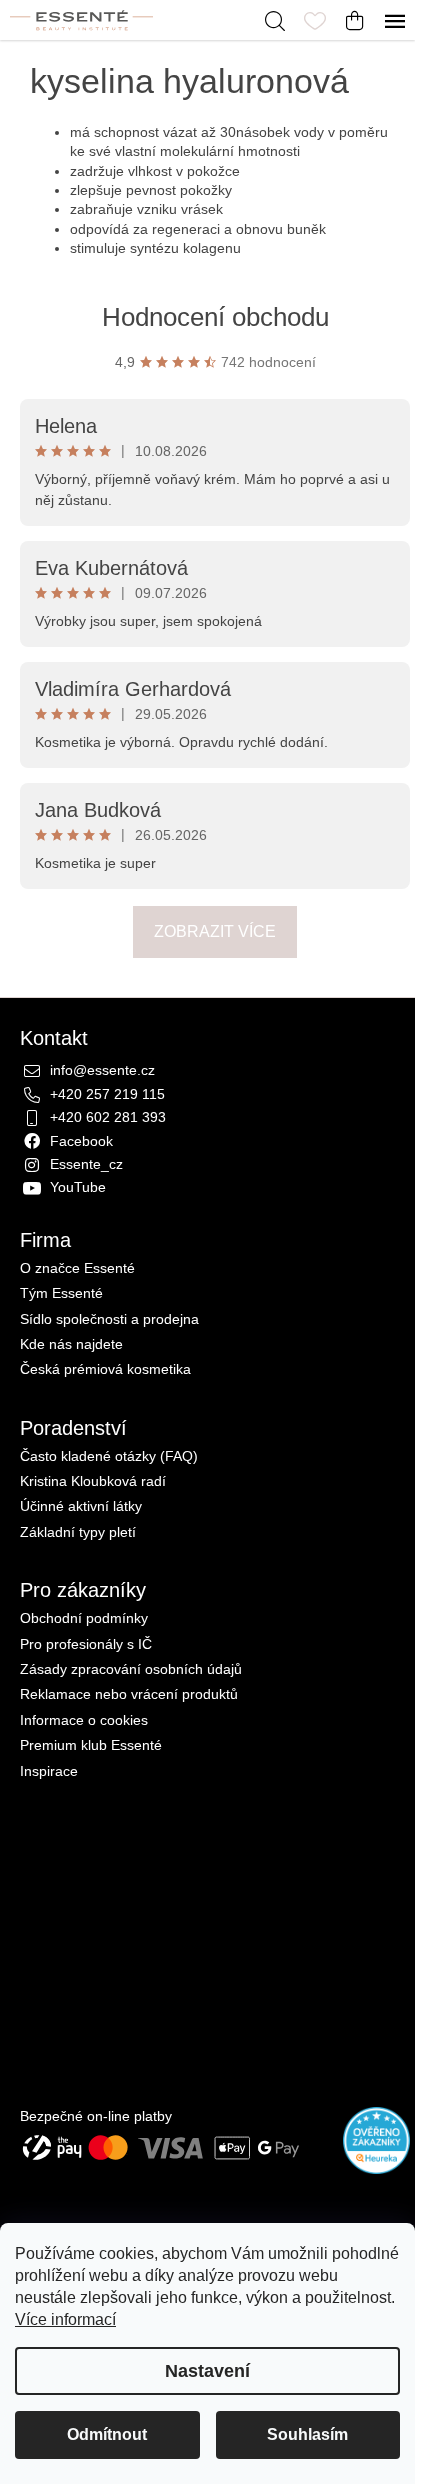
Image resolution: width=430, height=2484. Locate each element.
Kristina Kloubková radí (93, 1481)
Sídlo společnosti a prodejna (109, 1319)
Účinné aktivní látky (81, 1506)
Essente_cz (86, 1164)
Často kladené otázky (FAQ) (109, 1456)
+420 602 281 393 (108, 1117)
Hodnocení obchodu (215, 317)
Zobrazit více (215, 931)
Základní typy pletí (78, 1532)
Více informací (65, 2319)
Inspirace (49, 1771)
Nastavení (207, 2371)
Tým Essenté (61, 1293)
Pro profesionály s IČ (86, 1644)
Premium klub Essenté (91, 1745)
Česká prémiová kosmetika (105, 1369)
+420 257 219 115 (107, 1094)
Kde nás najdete (71, 1344)
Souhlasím (307, 2434)
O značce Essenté (77, 1268)
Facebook (81, 1141)
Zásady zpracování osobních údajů (131, 1669)
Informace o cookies (84, 1720)
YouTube (78, 1187)
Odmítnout (107, 2434)
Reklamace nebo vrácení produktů (129, 1694)
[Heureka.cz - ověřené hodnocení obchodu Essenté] (377, 2141)
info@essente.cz (102, 1070)
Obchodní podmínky (84, 1618)
